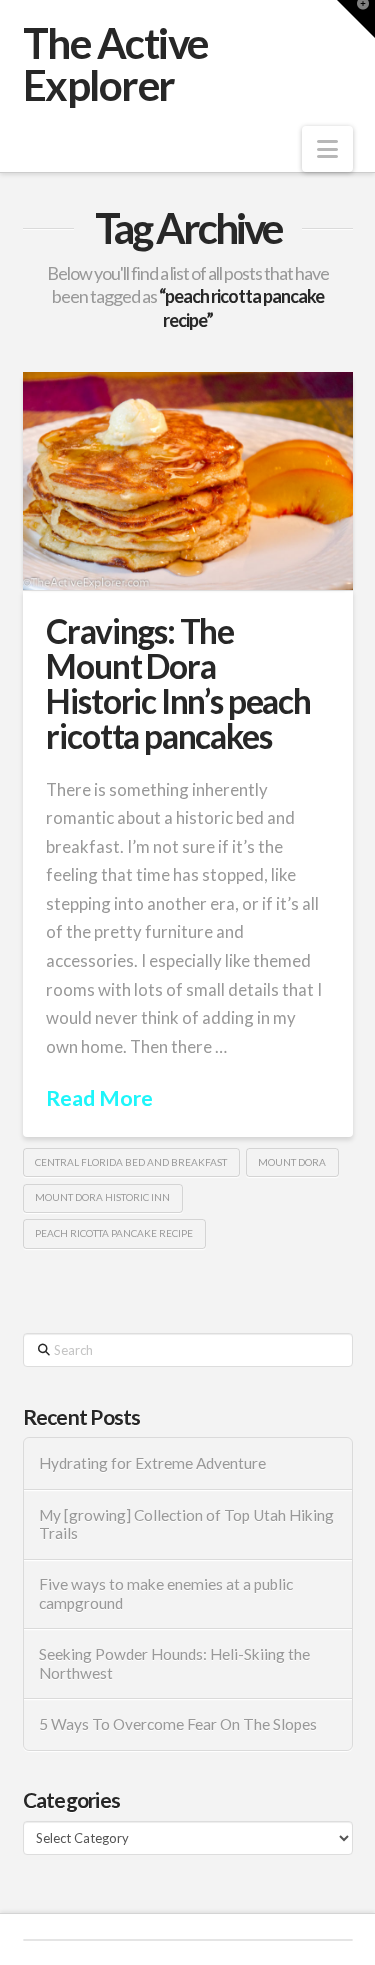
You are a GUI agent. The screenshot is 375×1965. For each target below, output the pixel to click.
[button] (327, 149)
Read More (99, 1098)
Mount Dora (292, 1162)
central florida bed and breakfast (131, 1162)
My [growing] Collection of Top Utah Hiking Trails (186, 1524)
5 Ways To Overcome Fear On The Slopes (178, 1724)
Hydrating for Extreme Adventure (152, 1463)
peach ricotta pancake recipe (114, 1233)
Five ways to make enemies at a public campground (166, 1593)
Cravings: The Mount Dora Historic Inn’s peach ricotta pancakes (178, 684)
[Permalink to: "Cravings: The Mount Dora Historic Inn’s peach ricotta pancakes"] (188, 481)
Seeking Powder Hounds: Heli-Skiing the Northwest (174, 1663)
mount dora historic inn (102, 1197)
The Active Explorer (115, 64)
